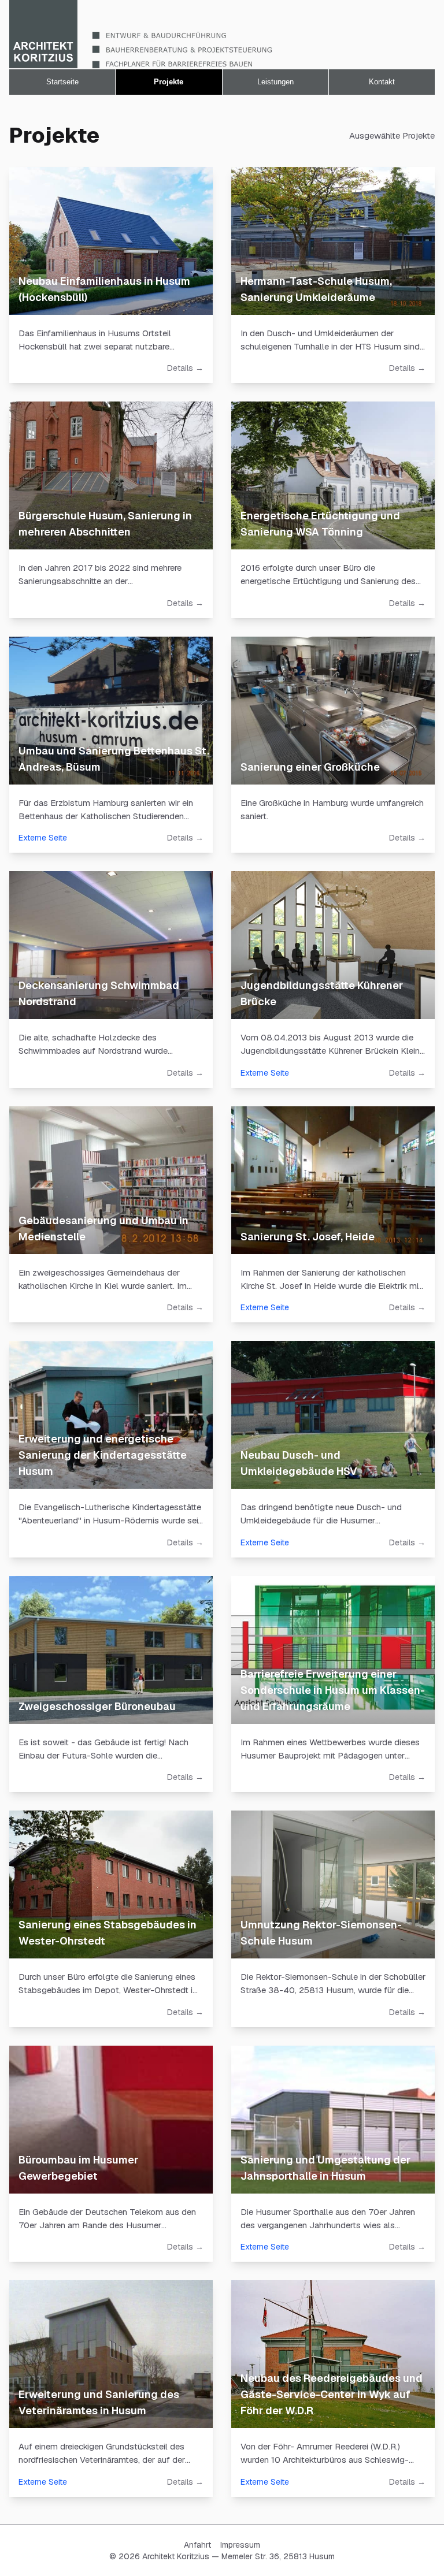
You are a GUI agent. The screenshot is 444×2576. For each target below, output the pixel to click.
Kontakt (382, 82)
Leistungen (275, 82)
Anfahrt (197, 2545)
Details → (185, 368)
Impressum (240, 2545)
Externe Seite (43, 838)
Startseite (62, 82)
